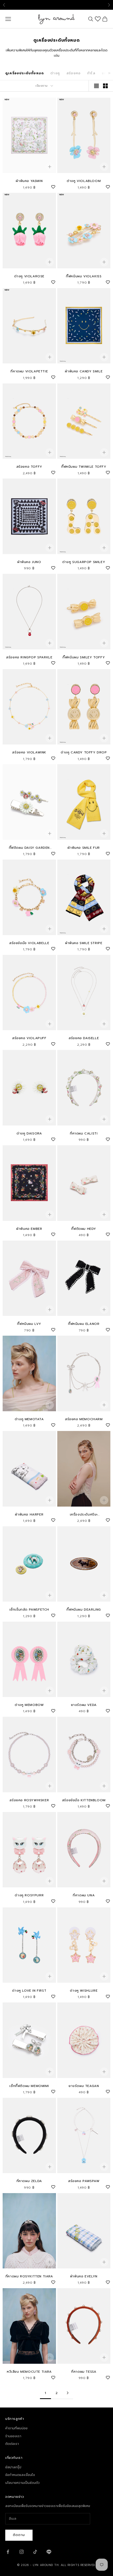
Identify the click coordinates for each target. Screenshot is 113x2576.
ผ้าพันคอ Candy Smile (84, 371)
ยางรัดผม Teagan (84, 2086)
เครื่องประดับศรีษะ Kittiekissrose (84, 1515)
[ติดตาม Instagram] (22, 2552)
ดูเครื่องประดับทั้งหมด (25, 73)
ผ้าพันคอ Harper (29, 1514)
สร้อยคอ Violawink (29, 752)
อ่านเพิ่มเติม (89, 5)
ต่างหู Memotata (29, 1419)
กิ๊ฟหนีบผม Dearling (84, 1610)
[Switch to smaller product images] (105, 86)
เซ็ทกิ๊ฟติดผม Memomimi (29, 2086)
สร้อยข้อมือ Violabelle (29, 943)
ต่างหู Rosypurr (29, 1895)
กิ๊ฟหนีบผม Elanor (84, 1324)
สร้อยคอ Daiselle (84, 1038)
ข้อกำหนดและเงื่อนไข (20, 2475)
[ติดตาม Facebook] (8, 2552)
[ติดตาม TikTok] (35, 2552)
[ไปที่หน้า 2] (68, 2393)
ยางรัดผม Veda (84, 1705)
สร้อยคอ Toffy (29, 467)
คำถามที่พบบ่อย (16, 2428)
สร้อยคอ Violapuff (29, 1038)
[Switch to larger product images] (96, 86)
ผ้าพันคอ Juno (29, 562)
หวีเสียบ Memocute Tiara (29, 2372)
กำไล (91, 73)
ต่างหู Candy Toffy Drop (84, 752)
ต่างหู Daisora (29, 1133)
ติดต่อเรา (12, 2444)
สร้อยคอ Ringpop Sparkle (29, 657)
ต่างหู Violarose (29, 276)
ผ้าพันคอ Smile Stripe (84, 943)
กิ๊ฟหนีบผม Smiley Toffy (84, 657)
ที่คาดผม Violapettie (29, 371)
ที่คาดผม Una (84, 1895)
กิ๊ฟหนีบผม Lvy (29, 1324)
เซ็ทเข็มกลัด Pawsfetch (29, 1610)
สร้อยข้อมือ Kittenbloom (84, 1800)
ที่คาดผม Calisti (84, 1133)
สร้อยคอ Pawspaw (84, 2181)
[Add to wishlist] (53, 186)
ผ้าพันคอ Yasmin (29, 181)
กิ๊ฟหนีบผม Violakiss (84, 276)
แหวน (107, 73)
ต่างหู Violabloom (84, 181)
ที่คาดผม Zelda (29, 2181)
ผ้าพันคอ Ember (29, 1229)
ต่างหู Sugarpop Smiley (84, 562)
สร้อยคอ (74, 73)
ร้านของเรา (13, 2436)
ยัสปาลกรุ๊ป (13, 2467)
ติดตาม (19, 2535)
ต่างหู (55, 73)
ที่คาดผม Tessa (84, 2372)
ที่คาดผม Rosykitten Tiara (29, 2276)
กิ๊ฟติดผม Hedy (84, 1229)
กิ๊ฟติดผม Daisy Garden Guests (29, 848)
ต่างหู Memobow (29, 1705)
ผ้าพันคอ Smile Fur (84, 848)
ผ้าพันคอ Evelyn (84, 2276)
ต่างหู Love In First (29, 1991)
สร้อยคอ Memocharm (84, 1419)
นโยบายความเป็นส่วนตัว (22, 2483)
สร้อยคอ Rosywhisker (29, 1800)
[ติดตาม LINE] (49, 2552)
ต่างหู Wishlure (84, 1991)
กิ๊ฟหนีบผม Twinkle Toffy (84, 467)
